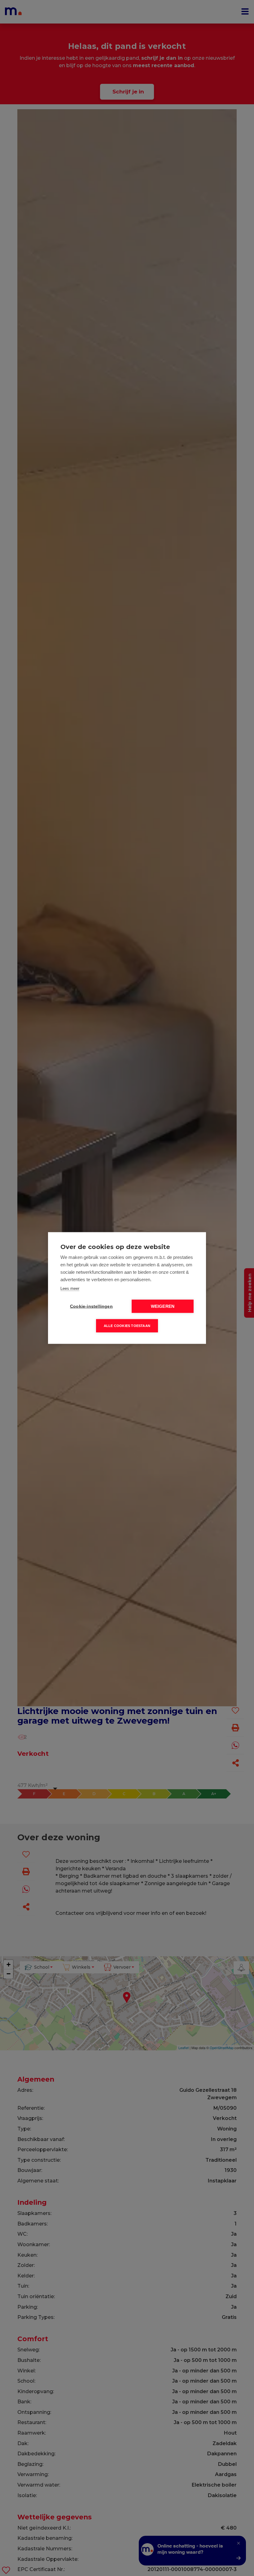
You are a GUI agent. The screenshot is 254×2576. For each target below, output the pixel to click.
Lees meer (70, 1288)
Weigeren (163, 1306)
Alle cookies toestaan (127, 1326)
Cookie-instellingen (91, 1306)
